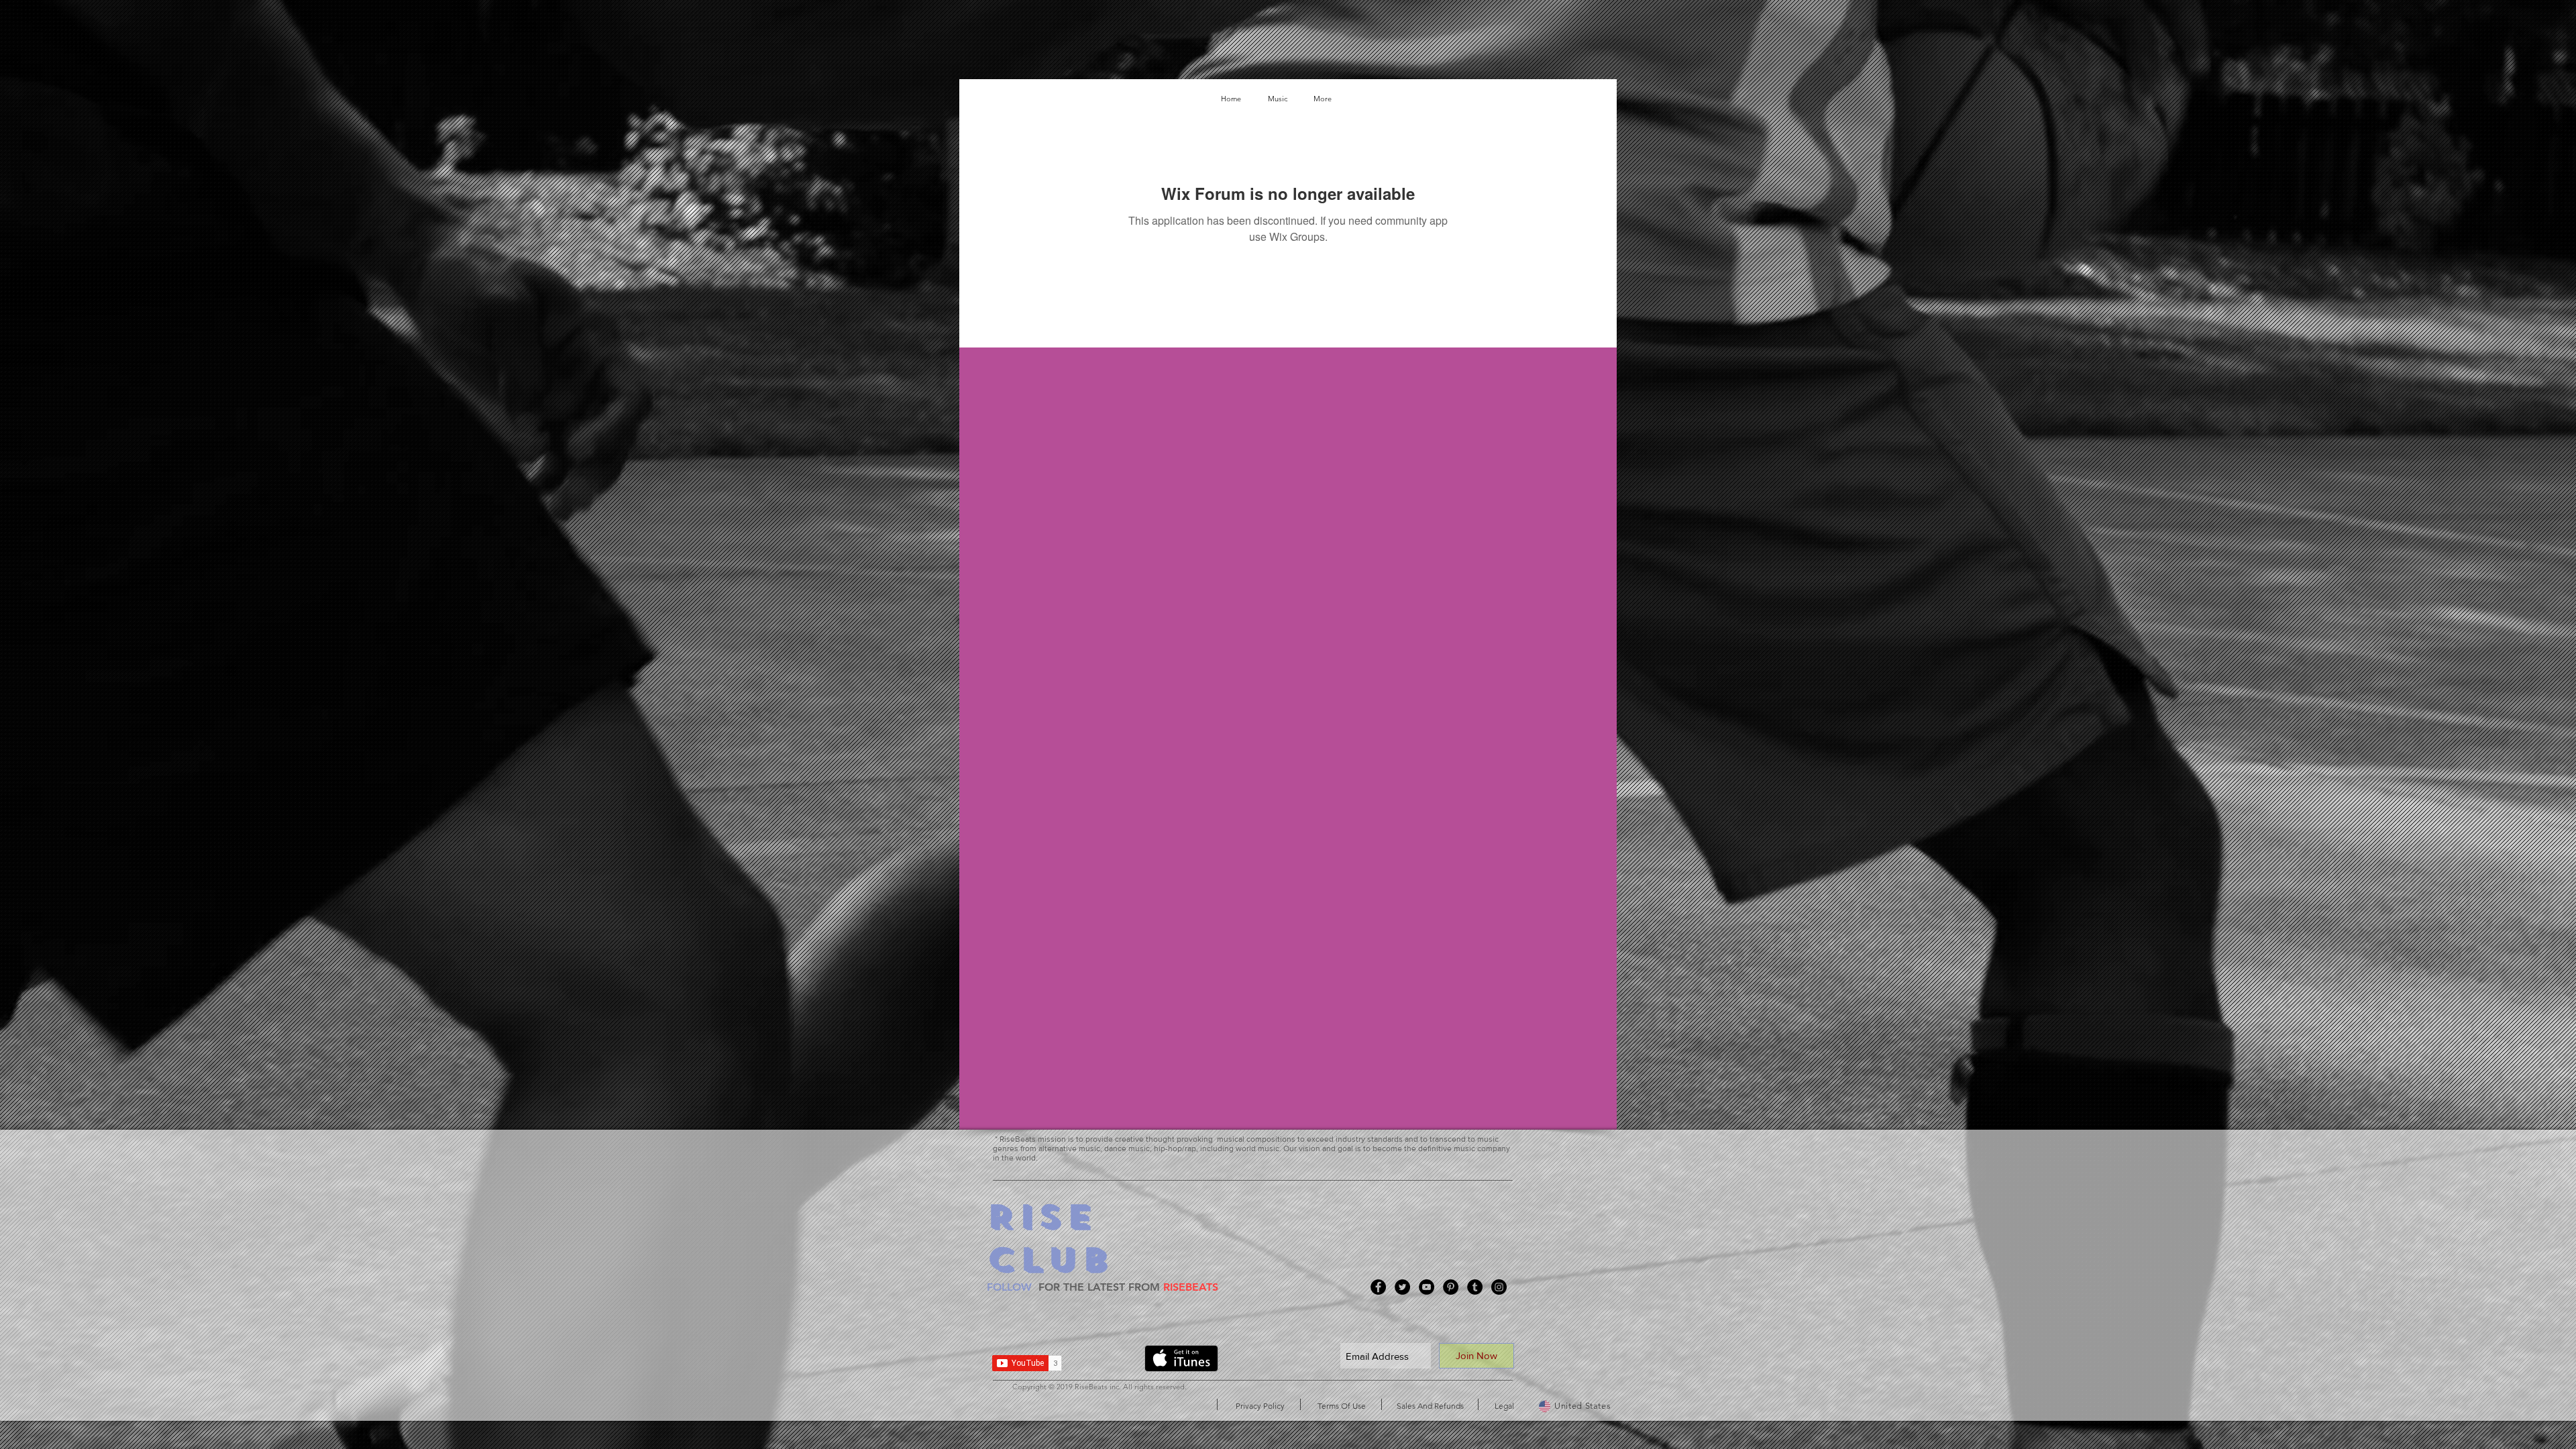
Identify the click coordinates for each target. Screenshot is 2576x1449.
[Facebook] (1378, 1287)
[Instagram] (1499, 1287)
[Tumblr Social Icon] (1475, 1287)
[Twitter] (1402, 1287)
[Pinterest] (1451, 1287)
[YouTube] (1427, 1287)
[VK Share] (1108, 1361)
